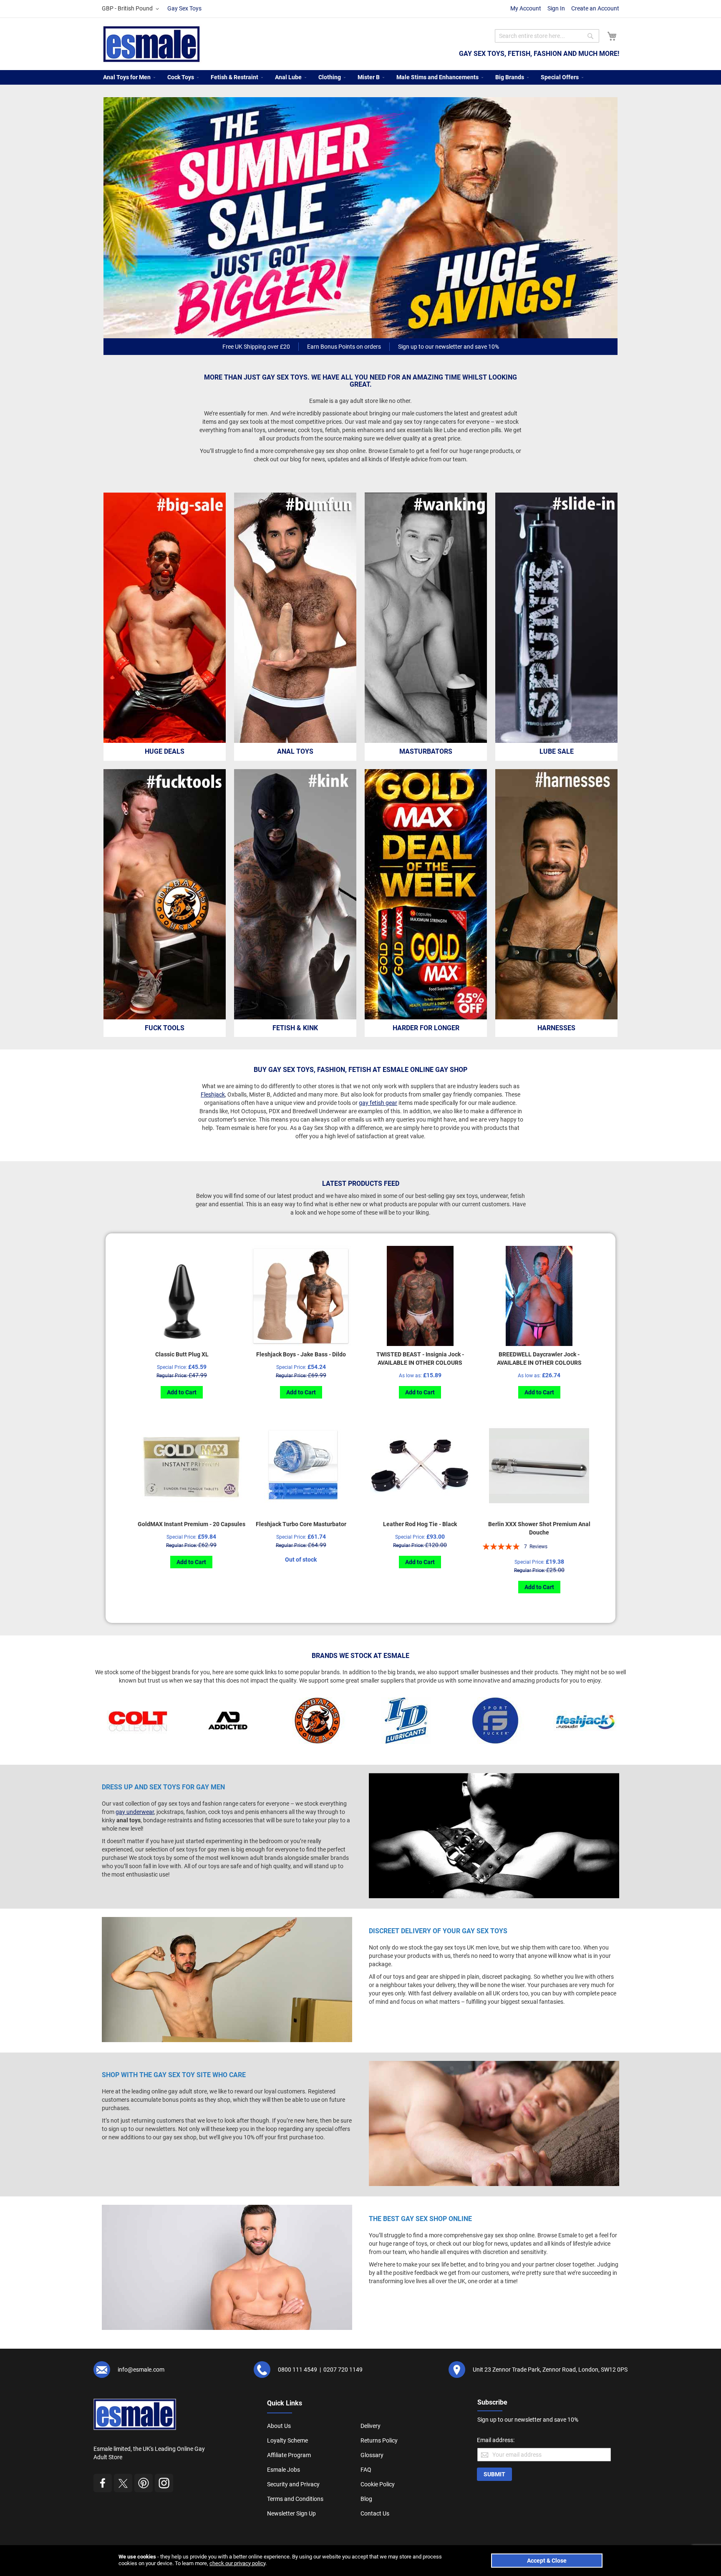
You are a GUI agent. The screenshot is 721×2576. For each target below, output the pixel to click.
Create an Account (595, 8)
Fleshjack (213, 1094)
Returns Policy (379, 2440)
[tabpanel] (360, 218)
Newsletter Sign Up (291, 2513)
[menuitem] (127, 77)
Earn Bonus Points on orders (344, 347)
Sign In (556, 8)
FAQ (366, 2470)
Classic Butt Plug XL (182, 1354)
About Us (279, 2426)
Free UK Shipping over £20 (256, 347)
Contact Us (375, 2513)
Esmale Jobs (284, 2470)
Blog (366, 2499)
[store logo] (152, 44)
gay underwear (135, 1812)
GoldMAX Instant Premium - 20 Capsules (192, 1524)
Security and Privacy (293, 2484)
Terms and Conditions (295, 2499)
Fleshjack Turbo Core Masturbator (301, 1524)
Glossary (372, 2455)
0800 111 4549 (297, 2370)
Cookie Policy (378, 2484)
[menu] (360, 77)
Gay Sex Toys (184, 8)
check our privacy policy (237, 2563)
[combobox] (547, 36)
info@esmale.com (141, 2370)
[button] (132, 9)
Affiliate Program (289, 2455)
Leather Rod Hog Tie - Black (420, 1524)
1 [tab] (362, 329)
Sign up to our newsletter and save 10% (449, 347)
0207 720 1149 (343, 2370)
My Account (526, 8)
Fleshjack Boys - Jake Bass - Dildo (301, 1354)
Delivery (371, 2426)
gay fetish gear (378, 1103)
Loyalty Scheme (287, 2440)
